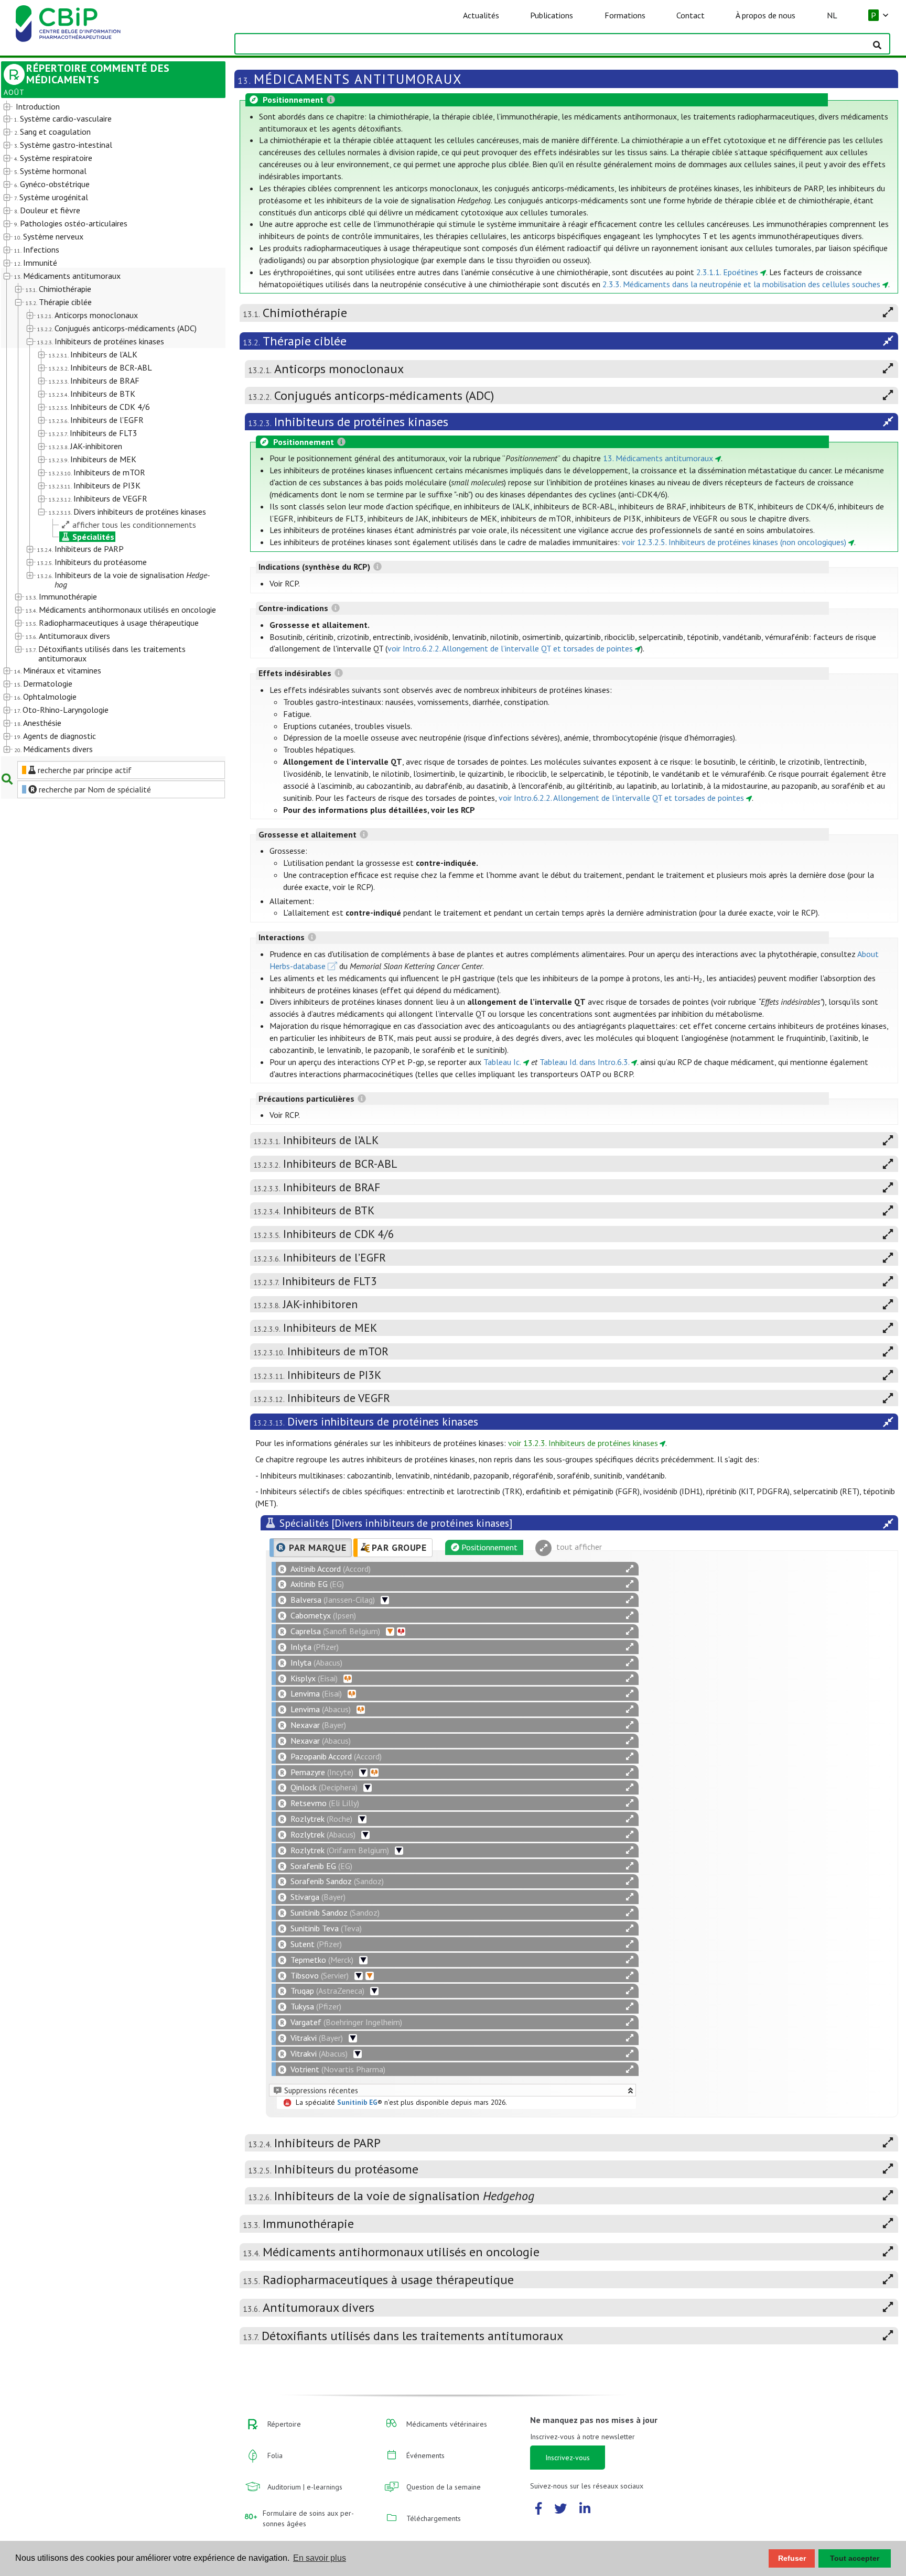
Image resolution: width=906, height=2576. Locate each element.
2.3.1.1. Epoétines (727, 272)
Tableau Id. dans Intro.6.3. (585, 1062)
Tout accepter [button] (855, 2558)
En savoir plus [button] (320, 2558)
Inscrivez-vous (568, 2458)
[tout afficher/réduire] (630, 1569)
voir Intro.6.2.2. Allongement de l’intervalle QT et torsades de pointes (510, 648)
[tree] (104, 428)
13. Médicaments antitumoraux (658, 458)
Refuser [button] (792, 2558)
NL (832, 15)
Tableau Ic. (502, 1062)
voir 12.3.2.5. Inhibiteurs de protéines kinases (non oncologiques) (734, 542)
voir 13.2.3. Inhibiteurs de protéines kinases (583, 1443)
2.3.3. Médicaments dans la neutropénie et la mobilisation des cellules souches (741, 284)
